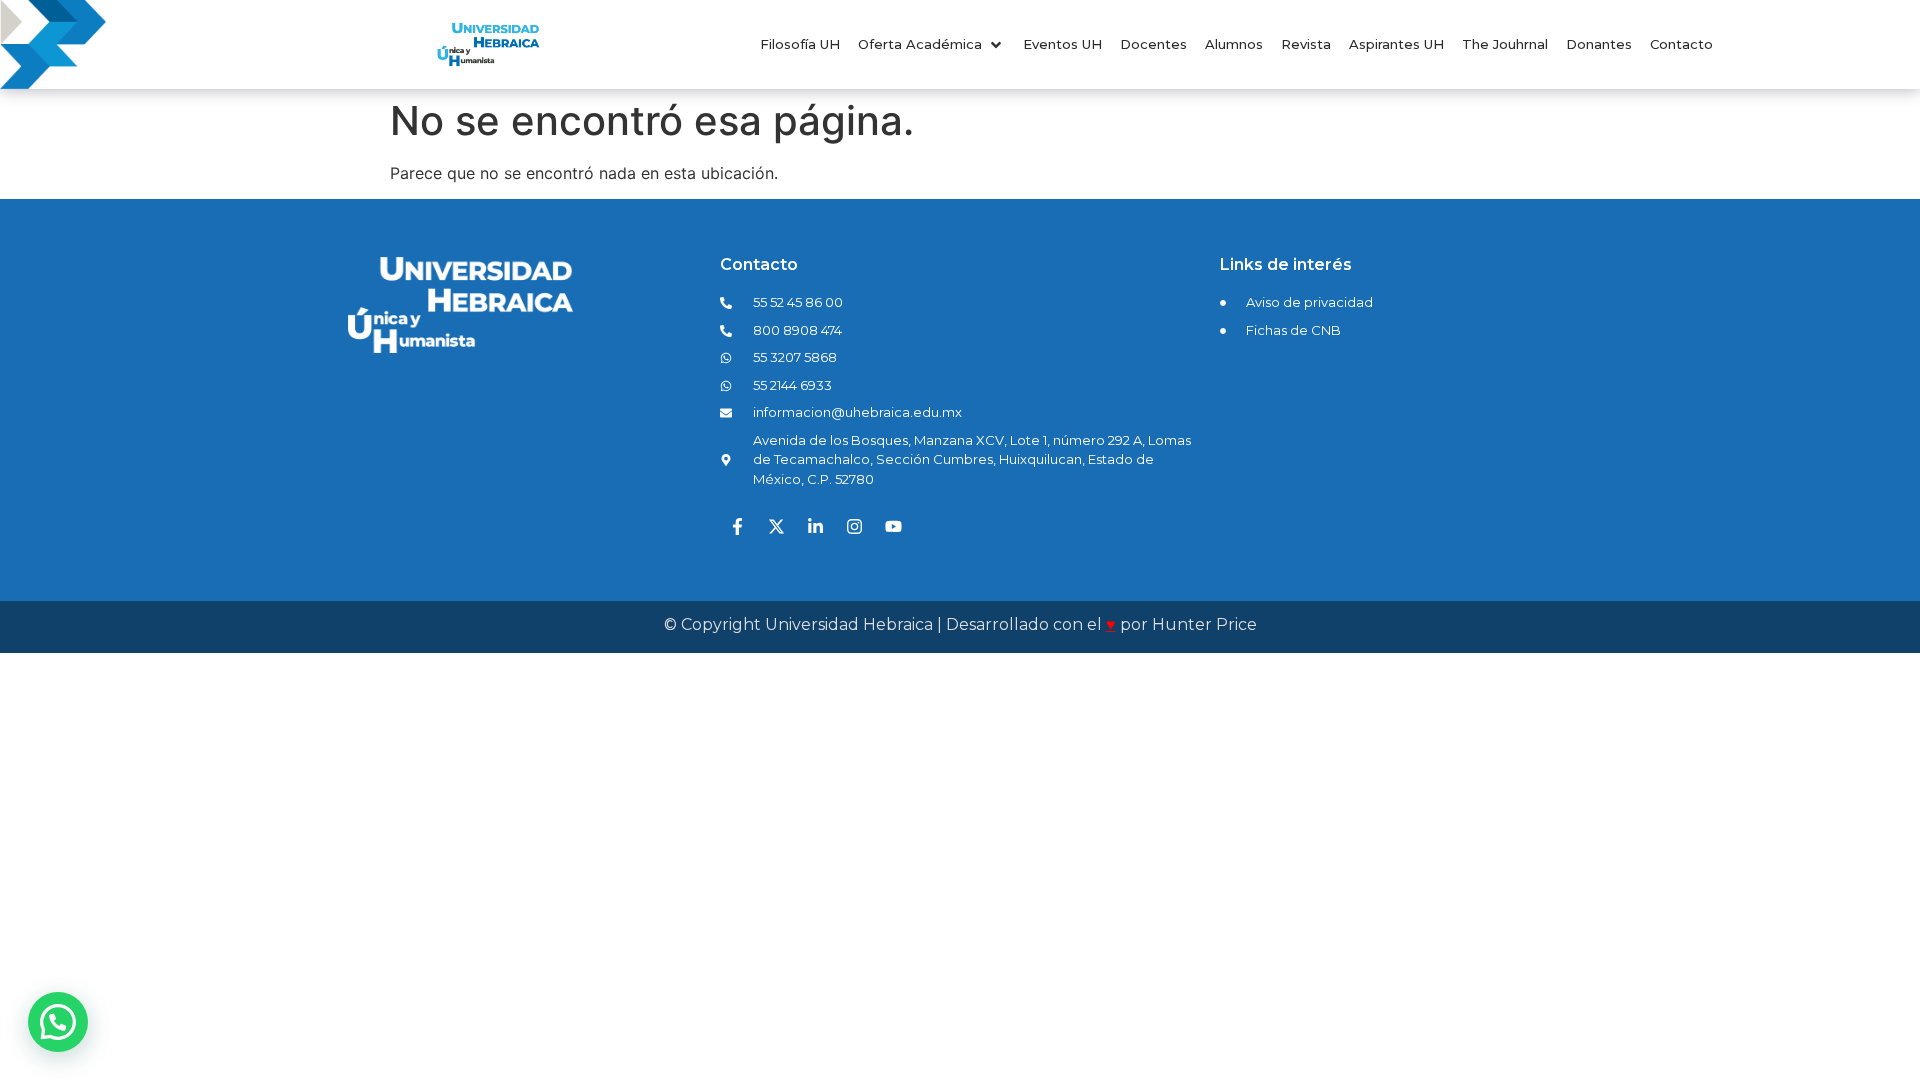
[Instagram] (854, 526)
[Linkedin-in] (815, 526)
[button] (931, 45)
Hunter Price (1204, 624)
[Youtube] (893, 526)
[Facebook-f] (737, 526)
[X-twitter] (776, 526)
